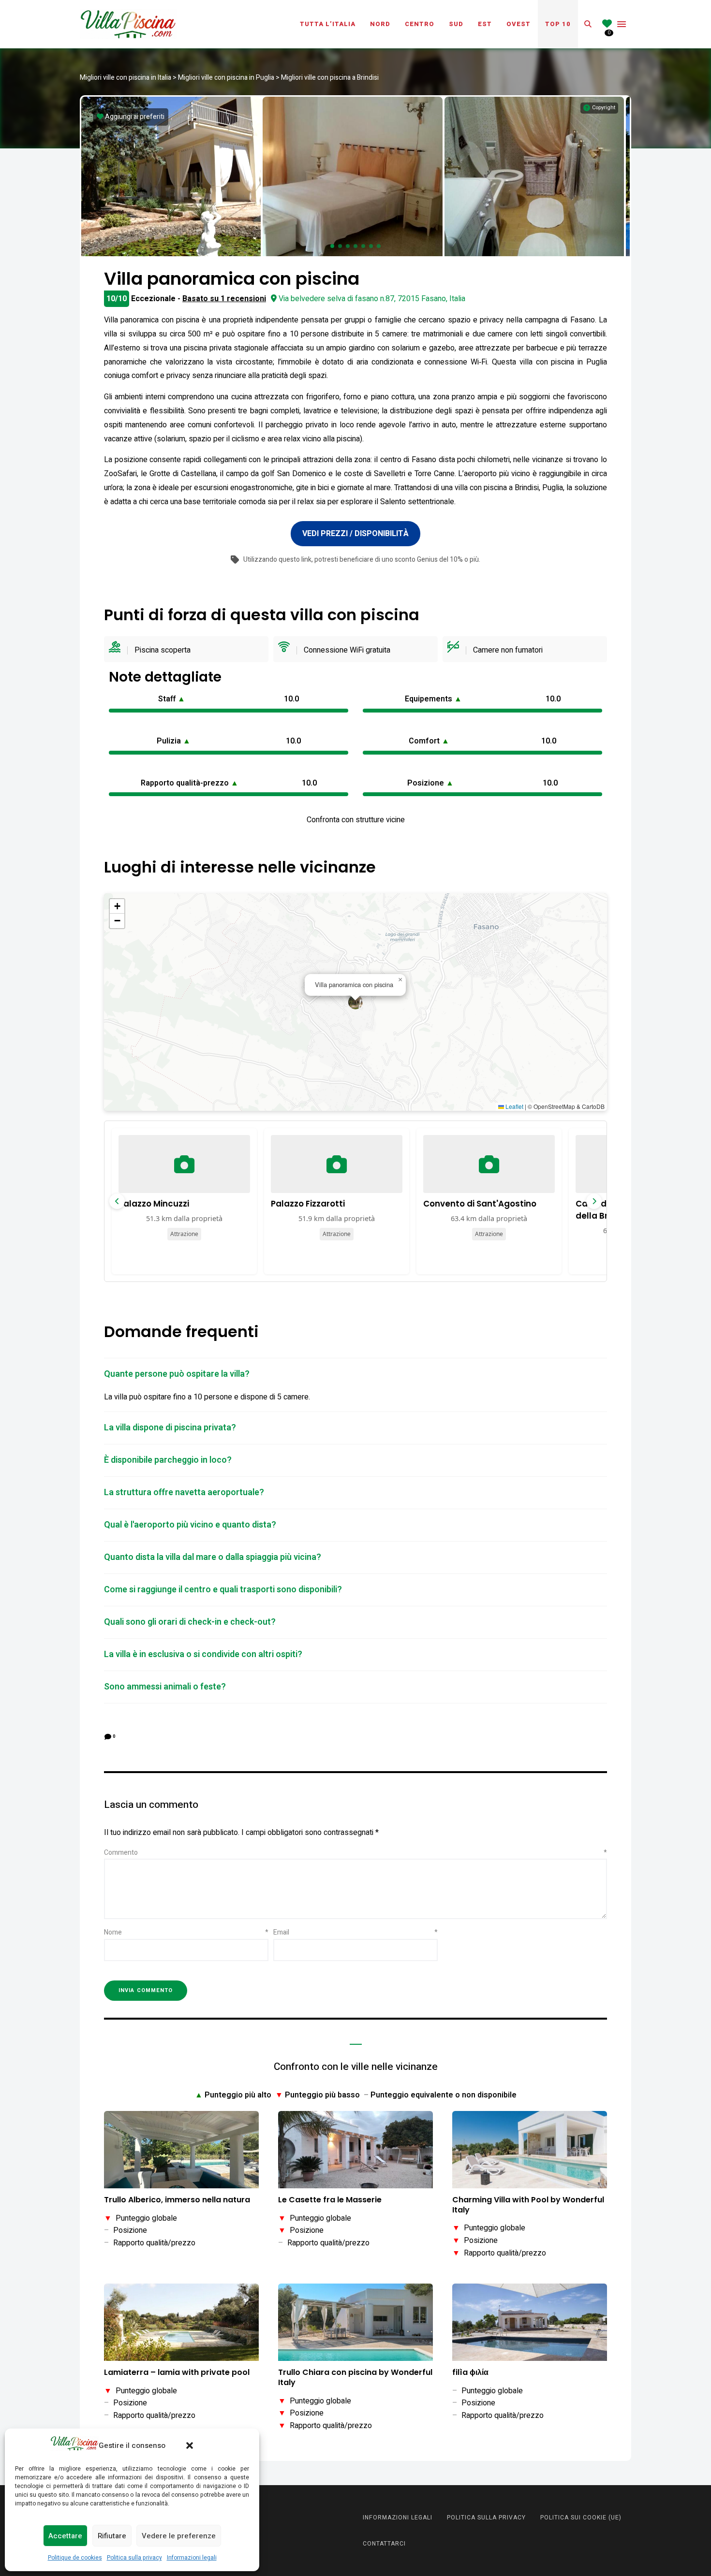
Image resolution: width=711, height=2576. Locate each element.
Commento (355, 1853)
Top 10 (558, 24)
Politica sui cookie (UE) (581, 2518)
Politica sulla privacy (134, 2558)
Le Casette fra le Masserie (330, 2200)
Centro (420, 24)
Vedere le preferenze (179, 2536)
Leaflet (514, 1106)
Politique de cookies (75, 2558)
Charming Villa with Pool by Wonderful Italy (528, 2205)
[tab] (355, 1374)
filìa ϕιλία (470, 2373)
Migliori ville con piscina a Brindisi (330, 78)
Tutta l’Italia (328, 24)
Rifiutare (112, 2536)
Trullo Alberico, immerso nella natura (177, 2200)
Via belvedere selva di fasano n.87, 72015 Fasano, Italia (372, 299)
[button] (190, 2445)
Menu (622, 24)
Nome (186, 1932)
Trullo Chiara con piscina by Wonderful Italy (355, 2378)
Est (485, 24)
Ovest (518, 24)
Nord (380, 24)
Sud (456, 24)
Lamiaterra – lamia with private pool (177, 2373)
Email (355, 1932)
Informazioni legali (192, 2558)
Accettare (65, 2536)
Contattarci (384, 2544)
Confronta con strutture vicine (356, 820)
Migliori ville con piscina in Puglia (226, 78)
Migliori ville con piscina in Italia (126, 78)
